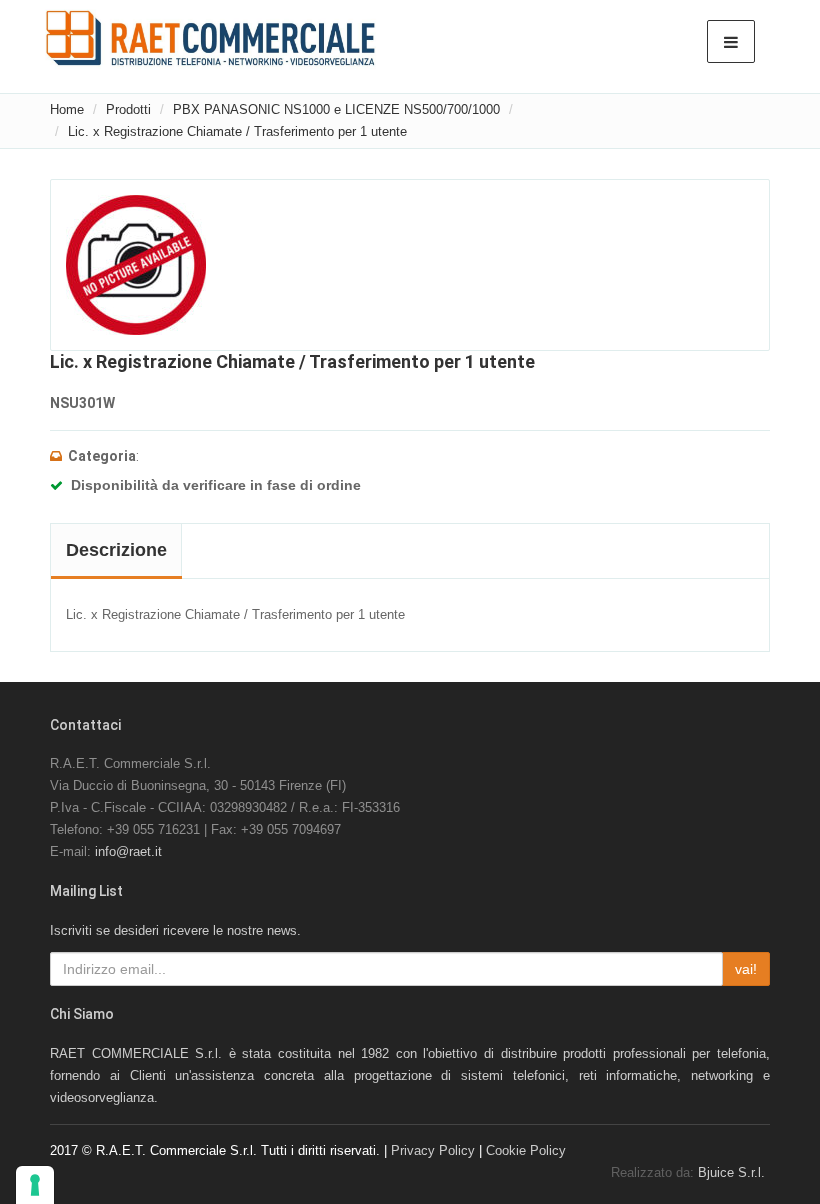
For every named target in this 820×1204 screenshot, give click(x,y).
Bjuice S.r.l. (731, 1172)
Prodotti (128, 109)
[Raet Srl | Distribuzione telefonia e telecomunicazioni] (210, 38)
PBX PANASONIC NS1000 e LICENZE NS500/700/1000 (336, 109)
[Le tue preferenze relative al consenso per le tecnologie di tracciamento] (35, 1185)
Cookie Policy (526, 1150)
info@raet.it (128, 851)
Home (67, 109)
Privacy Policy (433, 1150)
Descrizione (116, 550)
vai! (746, 969)
